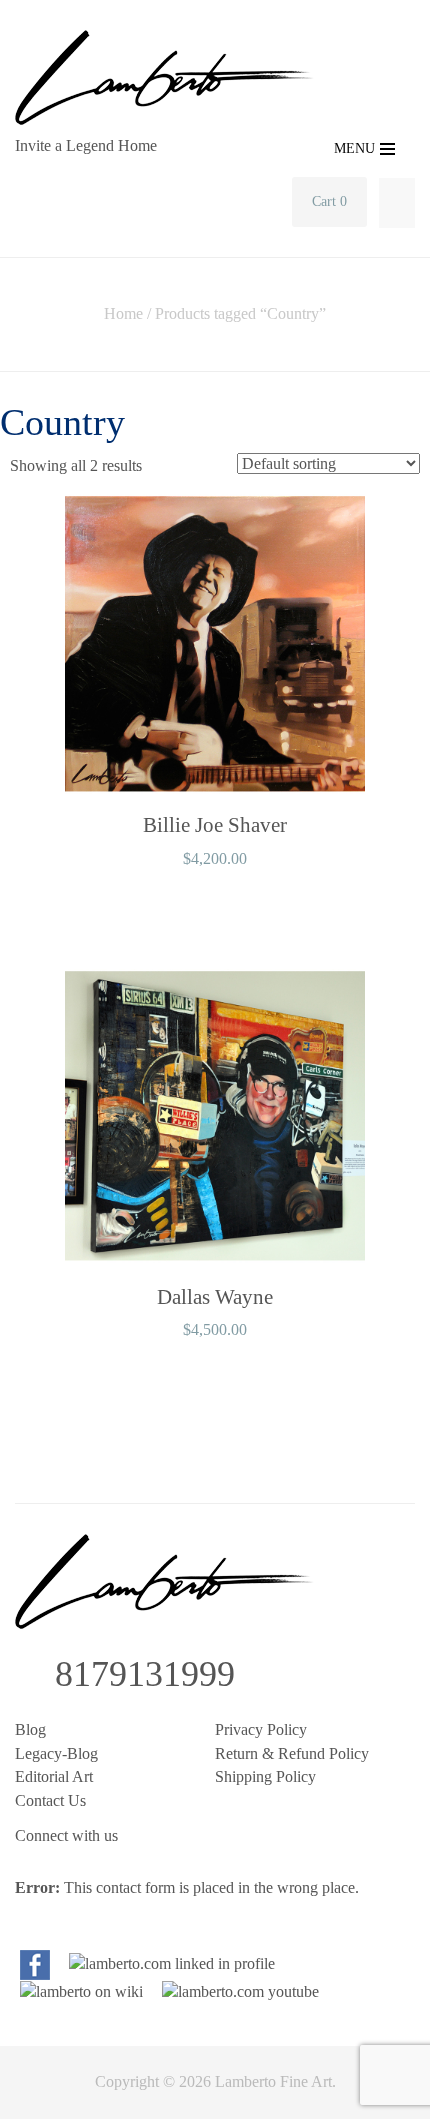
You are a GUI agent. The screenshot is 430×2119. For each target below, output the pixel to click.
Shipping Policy (265, 1776)
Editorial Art (54, 1776)
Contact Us (50, 1800)
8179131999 (145, 1674)
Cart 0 (329, 201)
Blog (30, 1729)
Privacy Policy (261, 1729)
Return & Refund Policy (292, 1753)
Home (123, 313)
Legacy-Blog (56, 1753)
